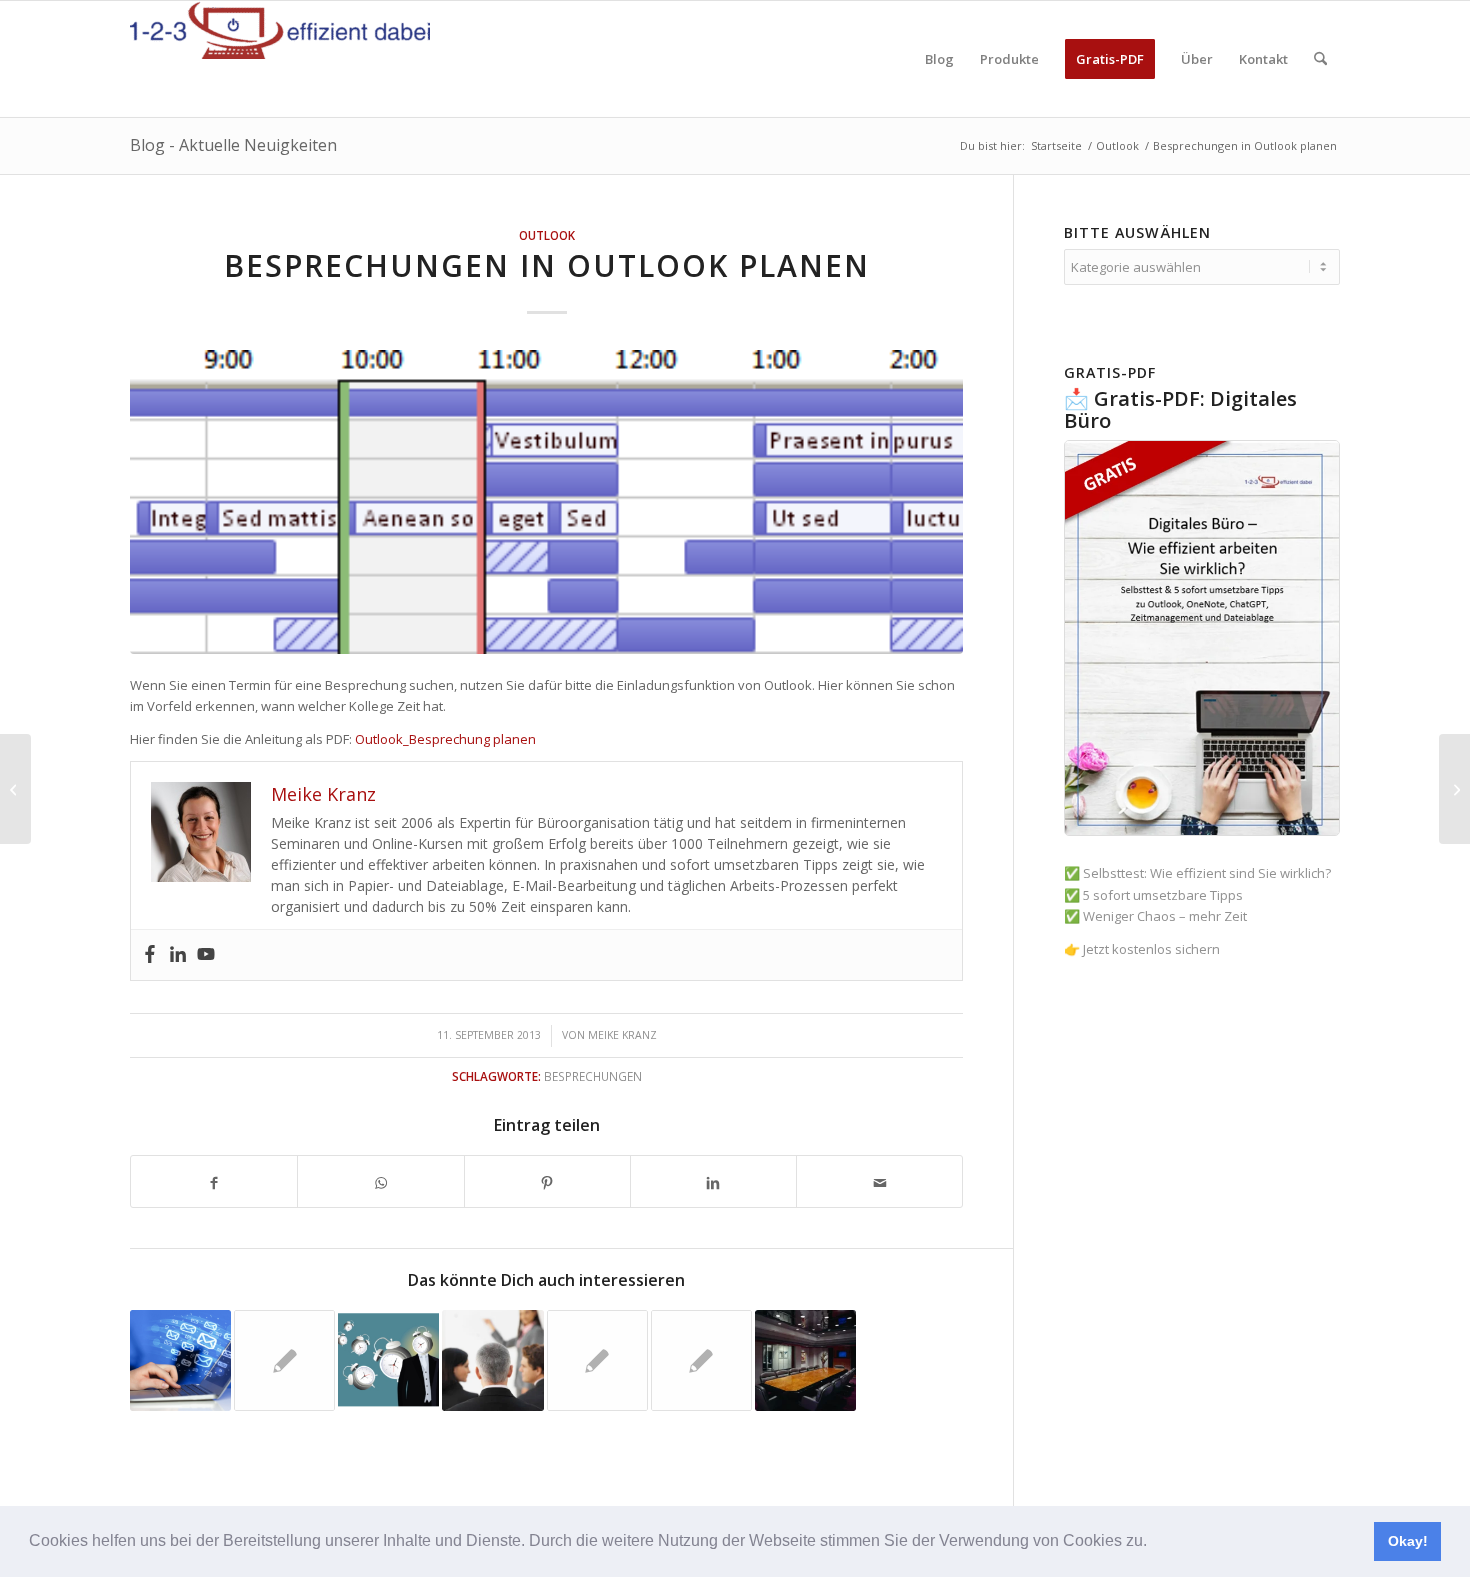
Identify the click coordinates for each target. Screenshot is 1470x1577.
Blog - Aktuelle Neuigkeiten (233, 145)
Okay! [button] (1408, 1541)
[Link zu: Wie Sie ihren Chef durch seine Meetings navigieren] (388, 1360)
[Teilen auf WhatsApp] (380, 1181)
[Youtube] (206, 955)
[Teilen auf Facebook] (214, 1181)
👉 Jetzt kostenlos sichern (1142, 949)
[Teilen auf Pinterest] (547, 1181)
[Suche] (1320, 59)
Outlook (547, 235)
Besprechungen (593, 1076)
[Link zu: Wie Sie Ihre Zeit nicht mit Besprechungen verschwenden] (492, 1360)
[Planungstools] (15, 789)
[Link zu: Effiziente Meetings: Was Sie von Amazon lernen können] (805, 1360)
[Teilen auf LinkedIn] (713, 1181)
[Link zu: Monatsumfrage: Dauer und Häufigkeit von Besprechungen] (701, 1360)
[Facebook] (150, 955)
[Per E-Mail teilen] (879, 1181)
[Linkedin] (178, 955)
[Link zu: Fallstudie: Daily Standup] (597, 1360)
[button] (1154, 1543)
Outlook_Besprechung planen (445, 739)
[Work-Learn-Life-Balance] (1454, 789)
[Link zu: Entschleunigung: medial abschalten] (180, 1360)
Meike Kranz (622, 1035)
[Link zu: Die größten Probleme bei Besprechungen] (284, 1360)
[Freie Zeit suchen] (546, 502)
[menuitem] (939, 59)
